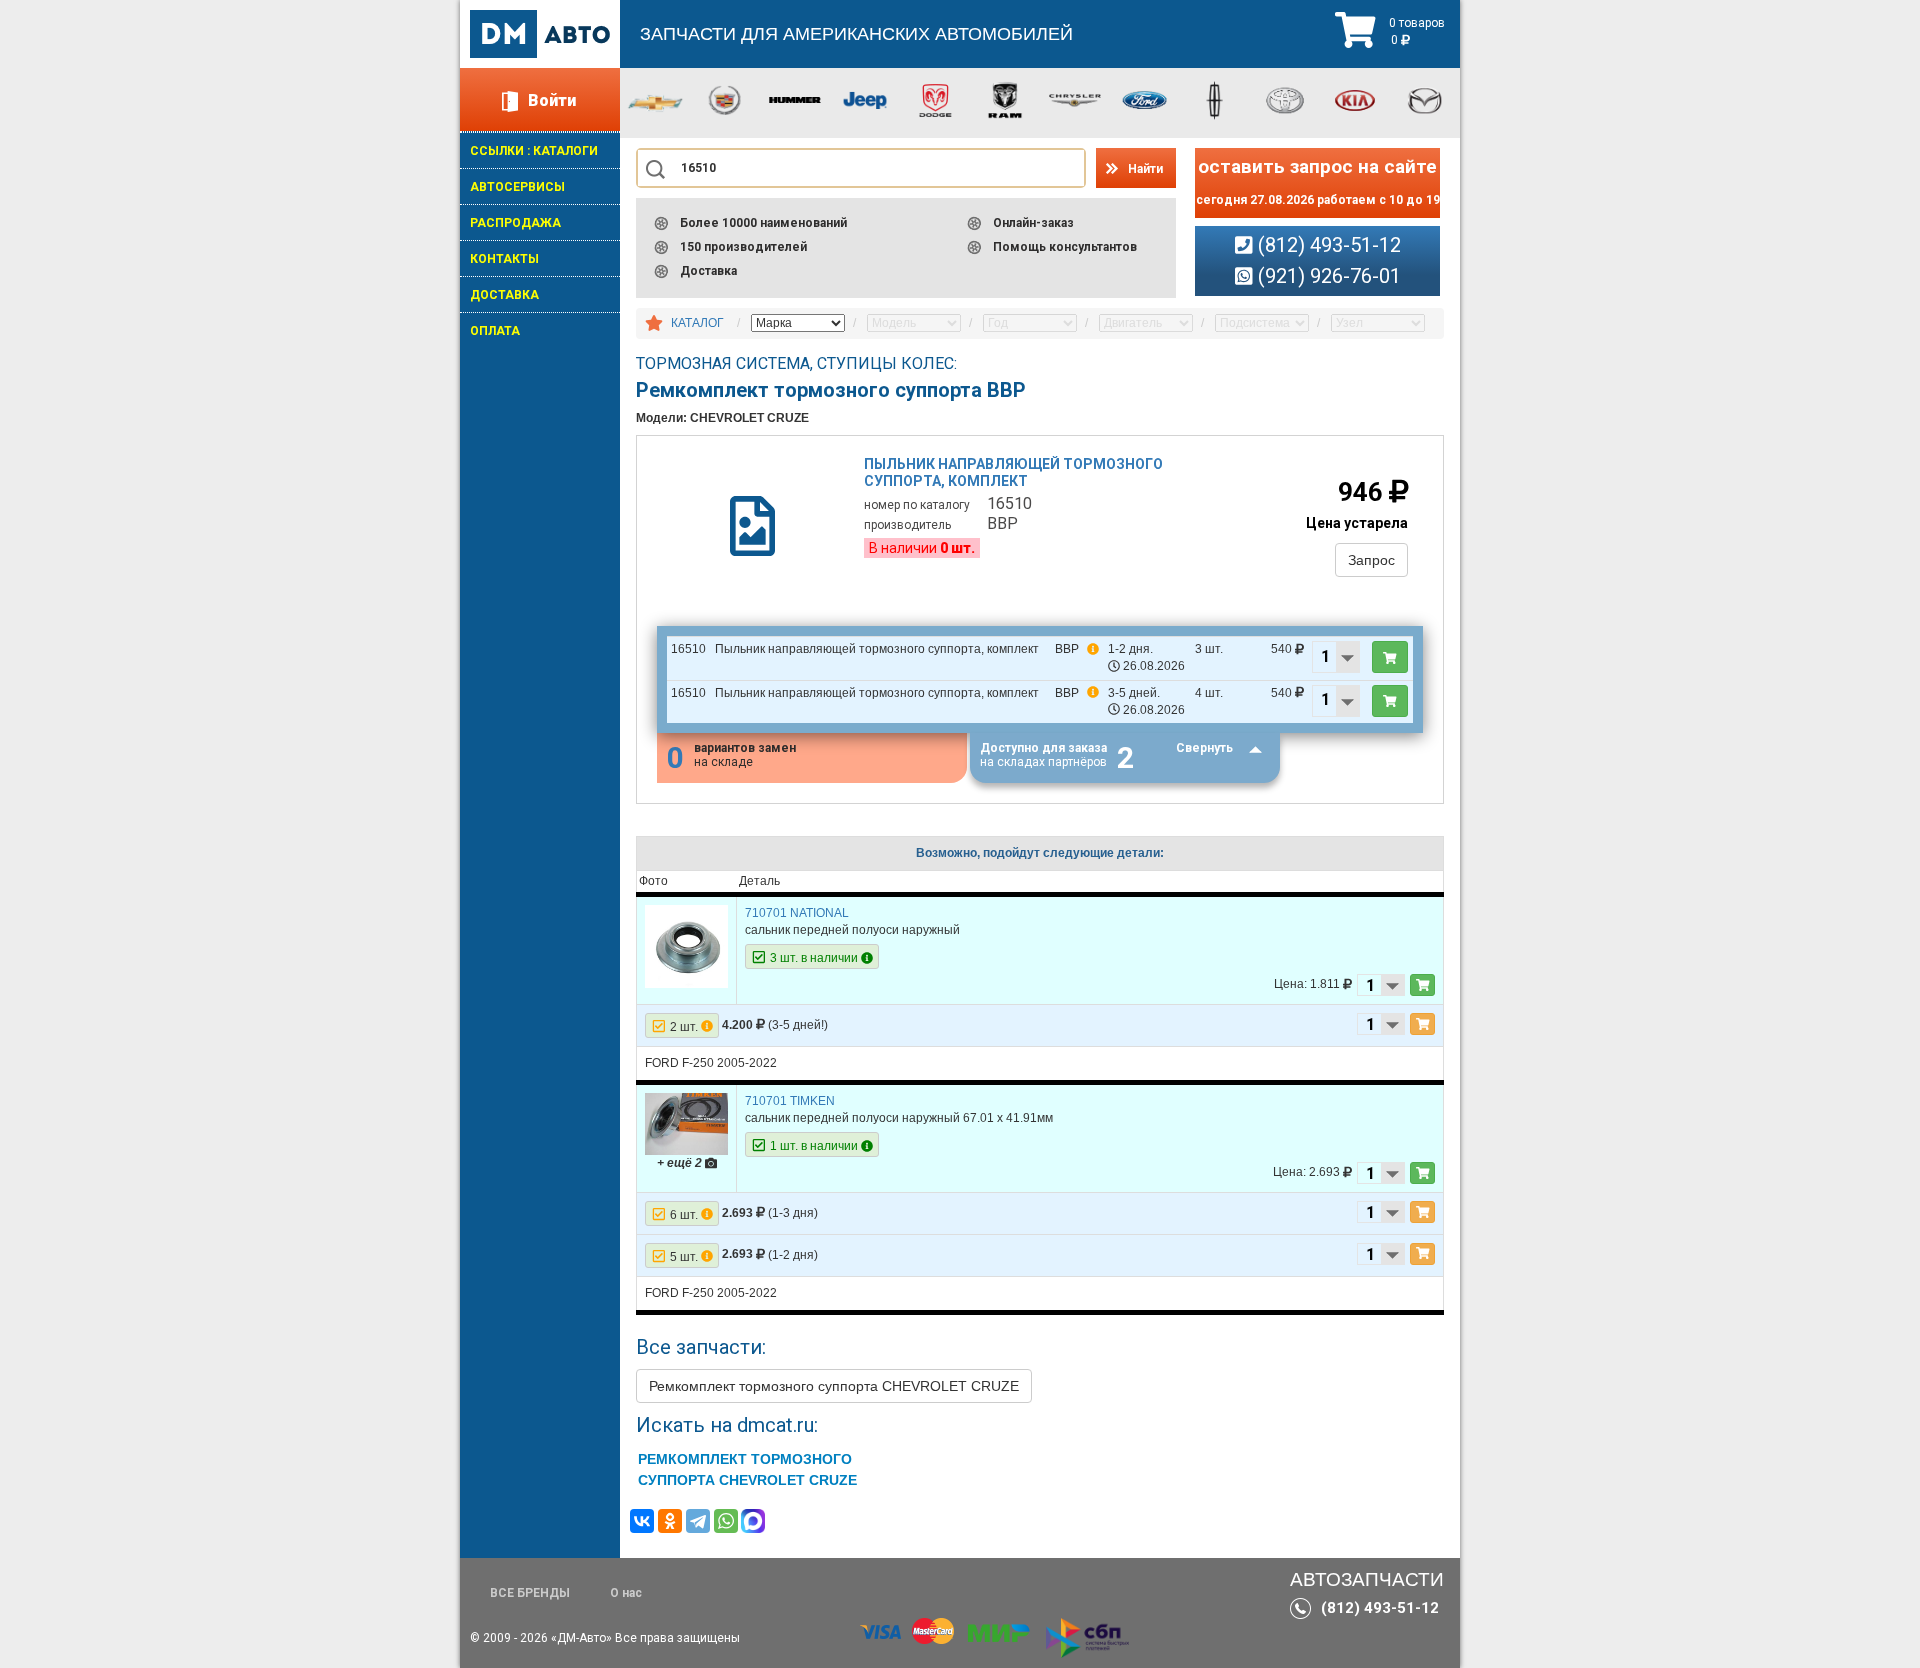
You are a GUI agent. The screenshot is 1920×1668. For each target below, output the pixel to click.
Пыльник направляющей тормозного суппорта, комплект (1013, 472)
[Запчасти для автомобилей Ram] (1005, 99)
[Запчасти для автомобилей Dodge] (935, 99)
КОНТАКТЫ (504, 259)
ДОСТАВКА (504, 295)
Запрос (1371, 560)
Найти (1145, 169)
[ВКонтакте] (642, 1521)
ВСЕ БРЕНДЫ (530, 1593)
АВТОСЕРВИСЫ (517, 187)
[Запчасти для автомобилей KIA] (1355, 99)
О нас (626, 1593)
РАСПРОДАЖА (515, 223)
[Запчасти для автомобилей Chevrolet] (655, 102)
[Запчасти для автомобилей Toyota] (1285, 99)
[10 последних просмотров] (654, 324)
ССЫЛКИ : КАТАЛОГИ (534, 151)
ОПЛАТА (495, 331)
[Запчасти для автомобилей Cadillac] (725, 99)
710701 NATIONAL (797, 913)
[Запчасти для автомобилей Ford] (1145, 99)
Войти (552, 100)
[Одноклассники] (670, 1521)
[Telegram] (698, 1521)
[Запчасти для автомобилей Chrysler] (1075, 99)
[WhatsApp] (726, 1521)
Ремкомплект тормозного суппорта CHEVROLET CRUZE (834, 1386)
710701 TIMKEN (790, 1101)
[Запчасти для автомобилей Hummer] (795, 99)
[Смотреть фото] (686, 946)
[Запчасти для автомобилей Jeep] (865, 99)
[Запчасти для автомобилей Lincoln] (1215, 99)
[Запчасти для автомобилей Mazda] (1425, 99)
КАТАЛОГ (697, 323)
